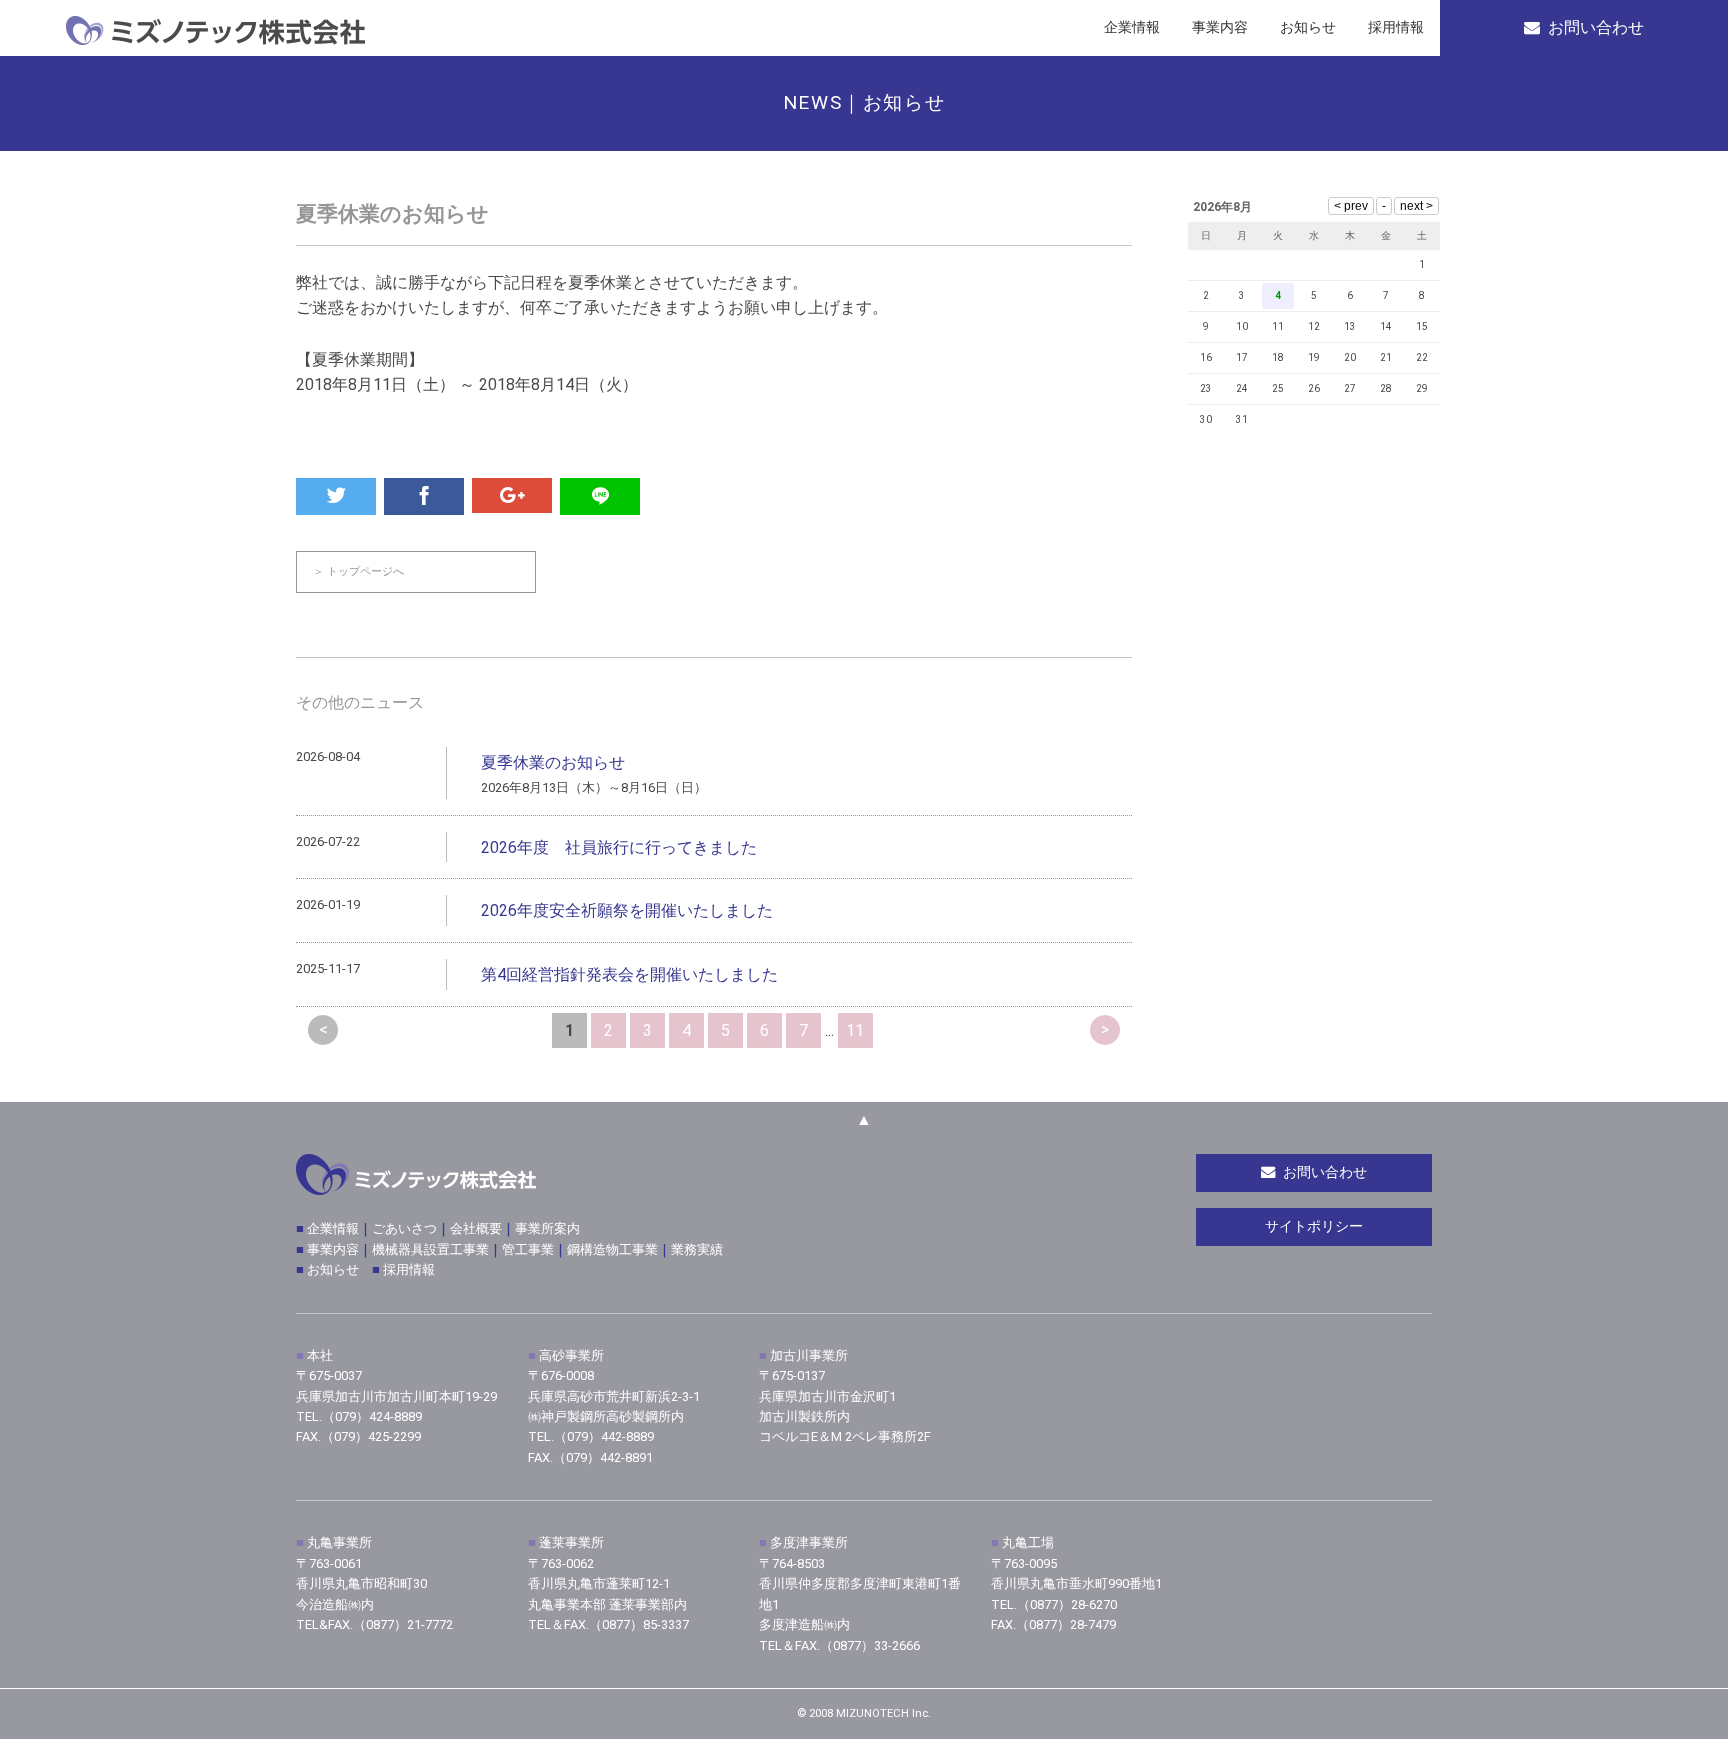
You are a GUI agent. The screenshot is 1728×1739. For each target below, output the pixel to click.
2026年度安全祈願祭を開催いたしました (627, 910)
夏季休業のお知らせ (553, 762)
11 (855, 1030)
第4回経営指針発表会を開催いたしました (629, 974)
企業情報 (331, 1228)
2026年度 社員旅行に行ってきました (619, 847)
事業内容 (333, 1249)
